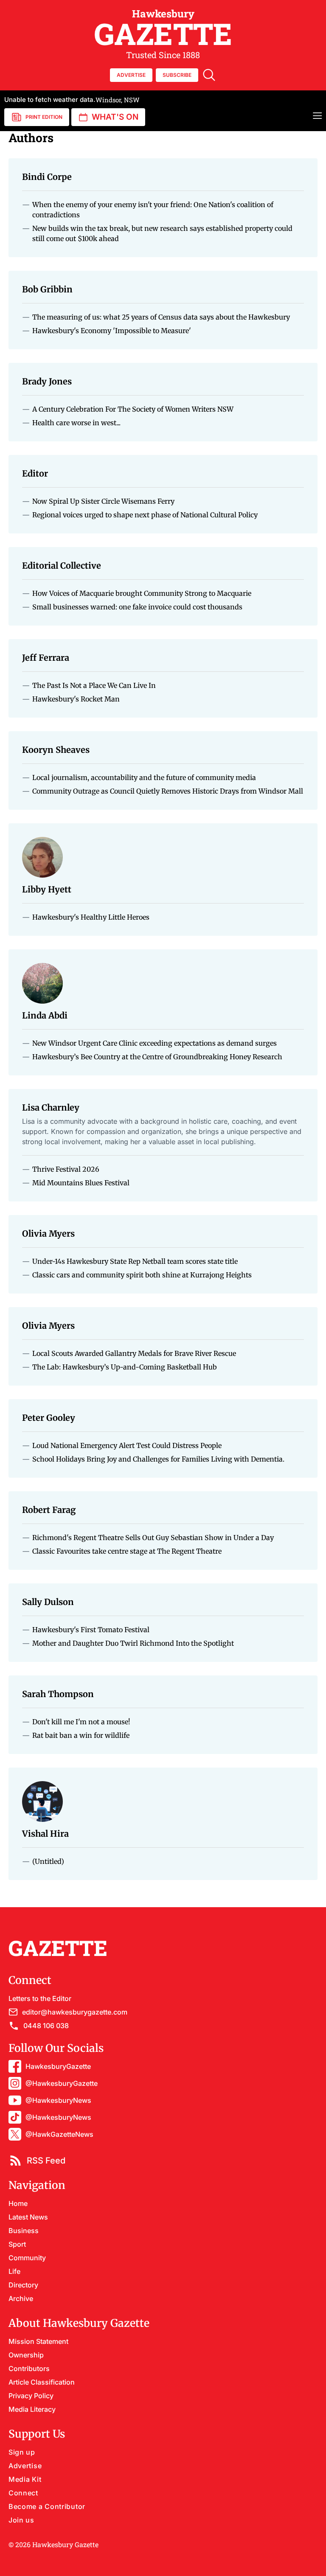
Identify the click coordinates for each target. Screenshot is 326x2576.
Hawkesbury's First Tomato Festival (91, 1630)
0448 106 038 (46, 2026)
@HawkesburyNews (58, 2100)
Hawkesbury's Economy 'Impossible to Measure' (112, 331)
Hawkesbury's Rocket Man (76, 699)
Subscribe (177, 75)
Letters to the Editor (40, 1998)
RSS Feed (46, 2161)
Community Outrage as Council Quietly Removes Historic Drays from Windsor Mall (168, 791)
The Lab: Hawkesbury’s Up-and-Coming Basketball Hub (125, 1367)
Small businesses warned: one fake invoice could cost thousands (137, 607)
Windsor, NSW (72, 100)
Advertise (25, 2466)
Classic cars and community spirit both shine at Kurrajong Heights (142, 1275)
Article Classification (42, 2382)
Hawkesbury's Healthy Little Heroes (91, 917)
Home (18, 2203)
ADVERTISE (131, 75)
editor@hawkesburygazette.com (75, 2012)
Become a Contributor (47, 2506)
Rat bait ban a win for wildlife (81, 1735)
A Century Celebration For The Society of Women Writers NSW (133, 409)
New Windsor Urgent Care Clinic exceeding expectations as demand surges (155, 1043)
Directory (23, 2285)
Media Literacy (32, 2409)
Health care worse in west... (76, 423)
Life (14, 2271)
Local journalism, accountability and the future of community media (144, 777)
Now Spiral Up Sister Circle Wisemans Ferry (103, 501)
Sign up (22, 2452)
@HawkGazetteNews (59, 2134)
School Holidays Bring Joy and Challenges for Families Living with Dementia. (158, 1459)
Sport (17, 2244)
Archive (21, 2298)
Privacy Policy (31, 2396)
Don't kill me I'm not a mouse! (81, 1722)
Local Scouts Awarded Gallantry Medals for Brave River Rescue (134, 1353)
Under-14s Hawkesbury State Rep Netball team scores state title (135, 1261)
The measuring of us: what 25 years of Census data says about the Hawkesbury (161, 317)
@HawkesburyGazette (62, 2083)
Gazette (163, 28)
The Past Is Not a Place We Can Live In (94, 685)
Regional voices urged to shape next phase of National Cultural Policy (145, 515)
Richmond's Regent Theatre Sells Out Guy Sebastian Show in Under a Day (153, 1538)
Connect (23, 2493)
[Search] (209, 75)
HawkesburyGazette (58, 2066)
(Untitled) (48, 1861)
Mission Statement (38, 2341)
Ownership (26, 2355)
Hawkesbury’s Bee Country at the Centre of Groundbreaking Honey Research (157, 1057)
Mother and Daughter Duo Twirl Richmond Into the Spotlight (133, 1643)
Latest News (28, 2217)
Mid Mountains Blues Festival (81, 1183)
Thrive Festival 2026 (66, 1169)
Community (27, 2258)
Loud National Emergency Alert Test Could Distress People (127, 1445)
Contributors (29, 2368)
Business (24, 2231)
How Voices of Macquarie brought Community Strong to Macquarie (142, 593)
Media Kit (25, 2479)
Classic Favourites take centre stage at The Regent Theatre (127, 1551)
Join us (21, 2520)
